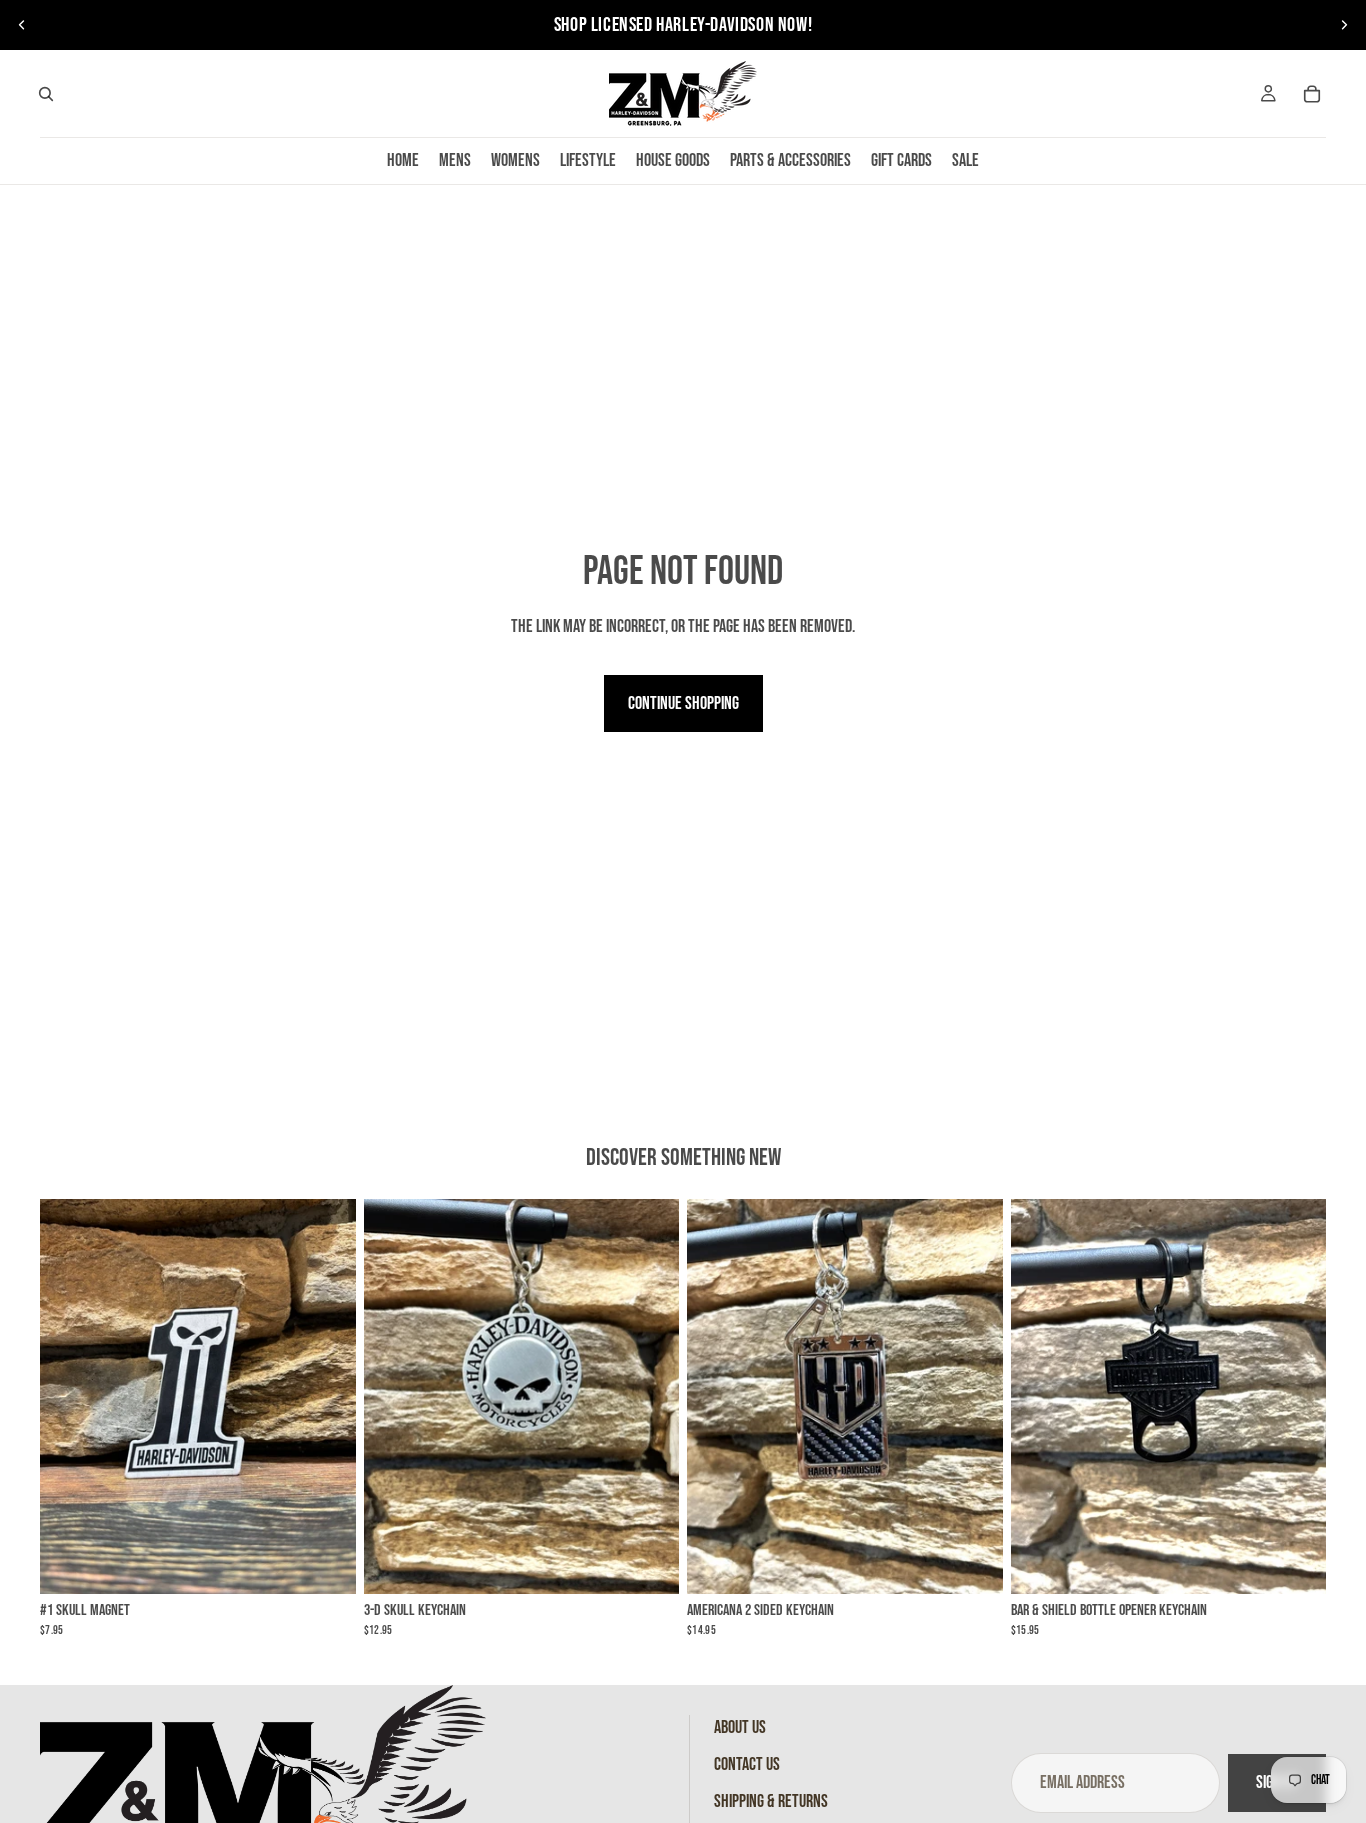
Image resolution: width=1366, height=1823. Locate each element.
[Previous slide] (22, 25)
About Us (740, 1727)
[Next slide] (1344, 25)
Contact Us (747, 1764)
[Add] (325, 1564)
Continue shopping (683, 703)
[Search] (46, 94)
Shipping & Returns (771, 1801)
